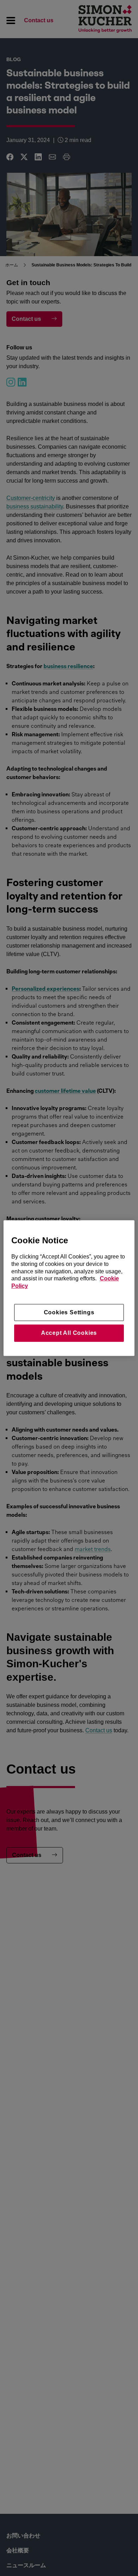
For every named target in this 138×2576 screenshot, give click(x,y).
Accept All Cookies (69, 1333)
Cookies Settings (69, 1312)
